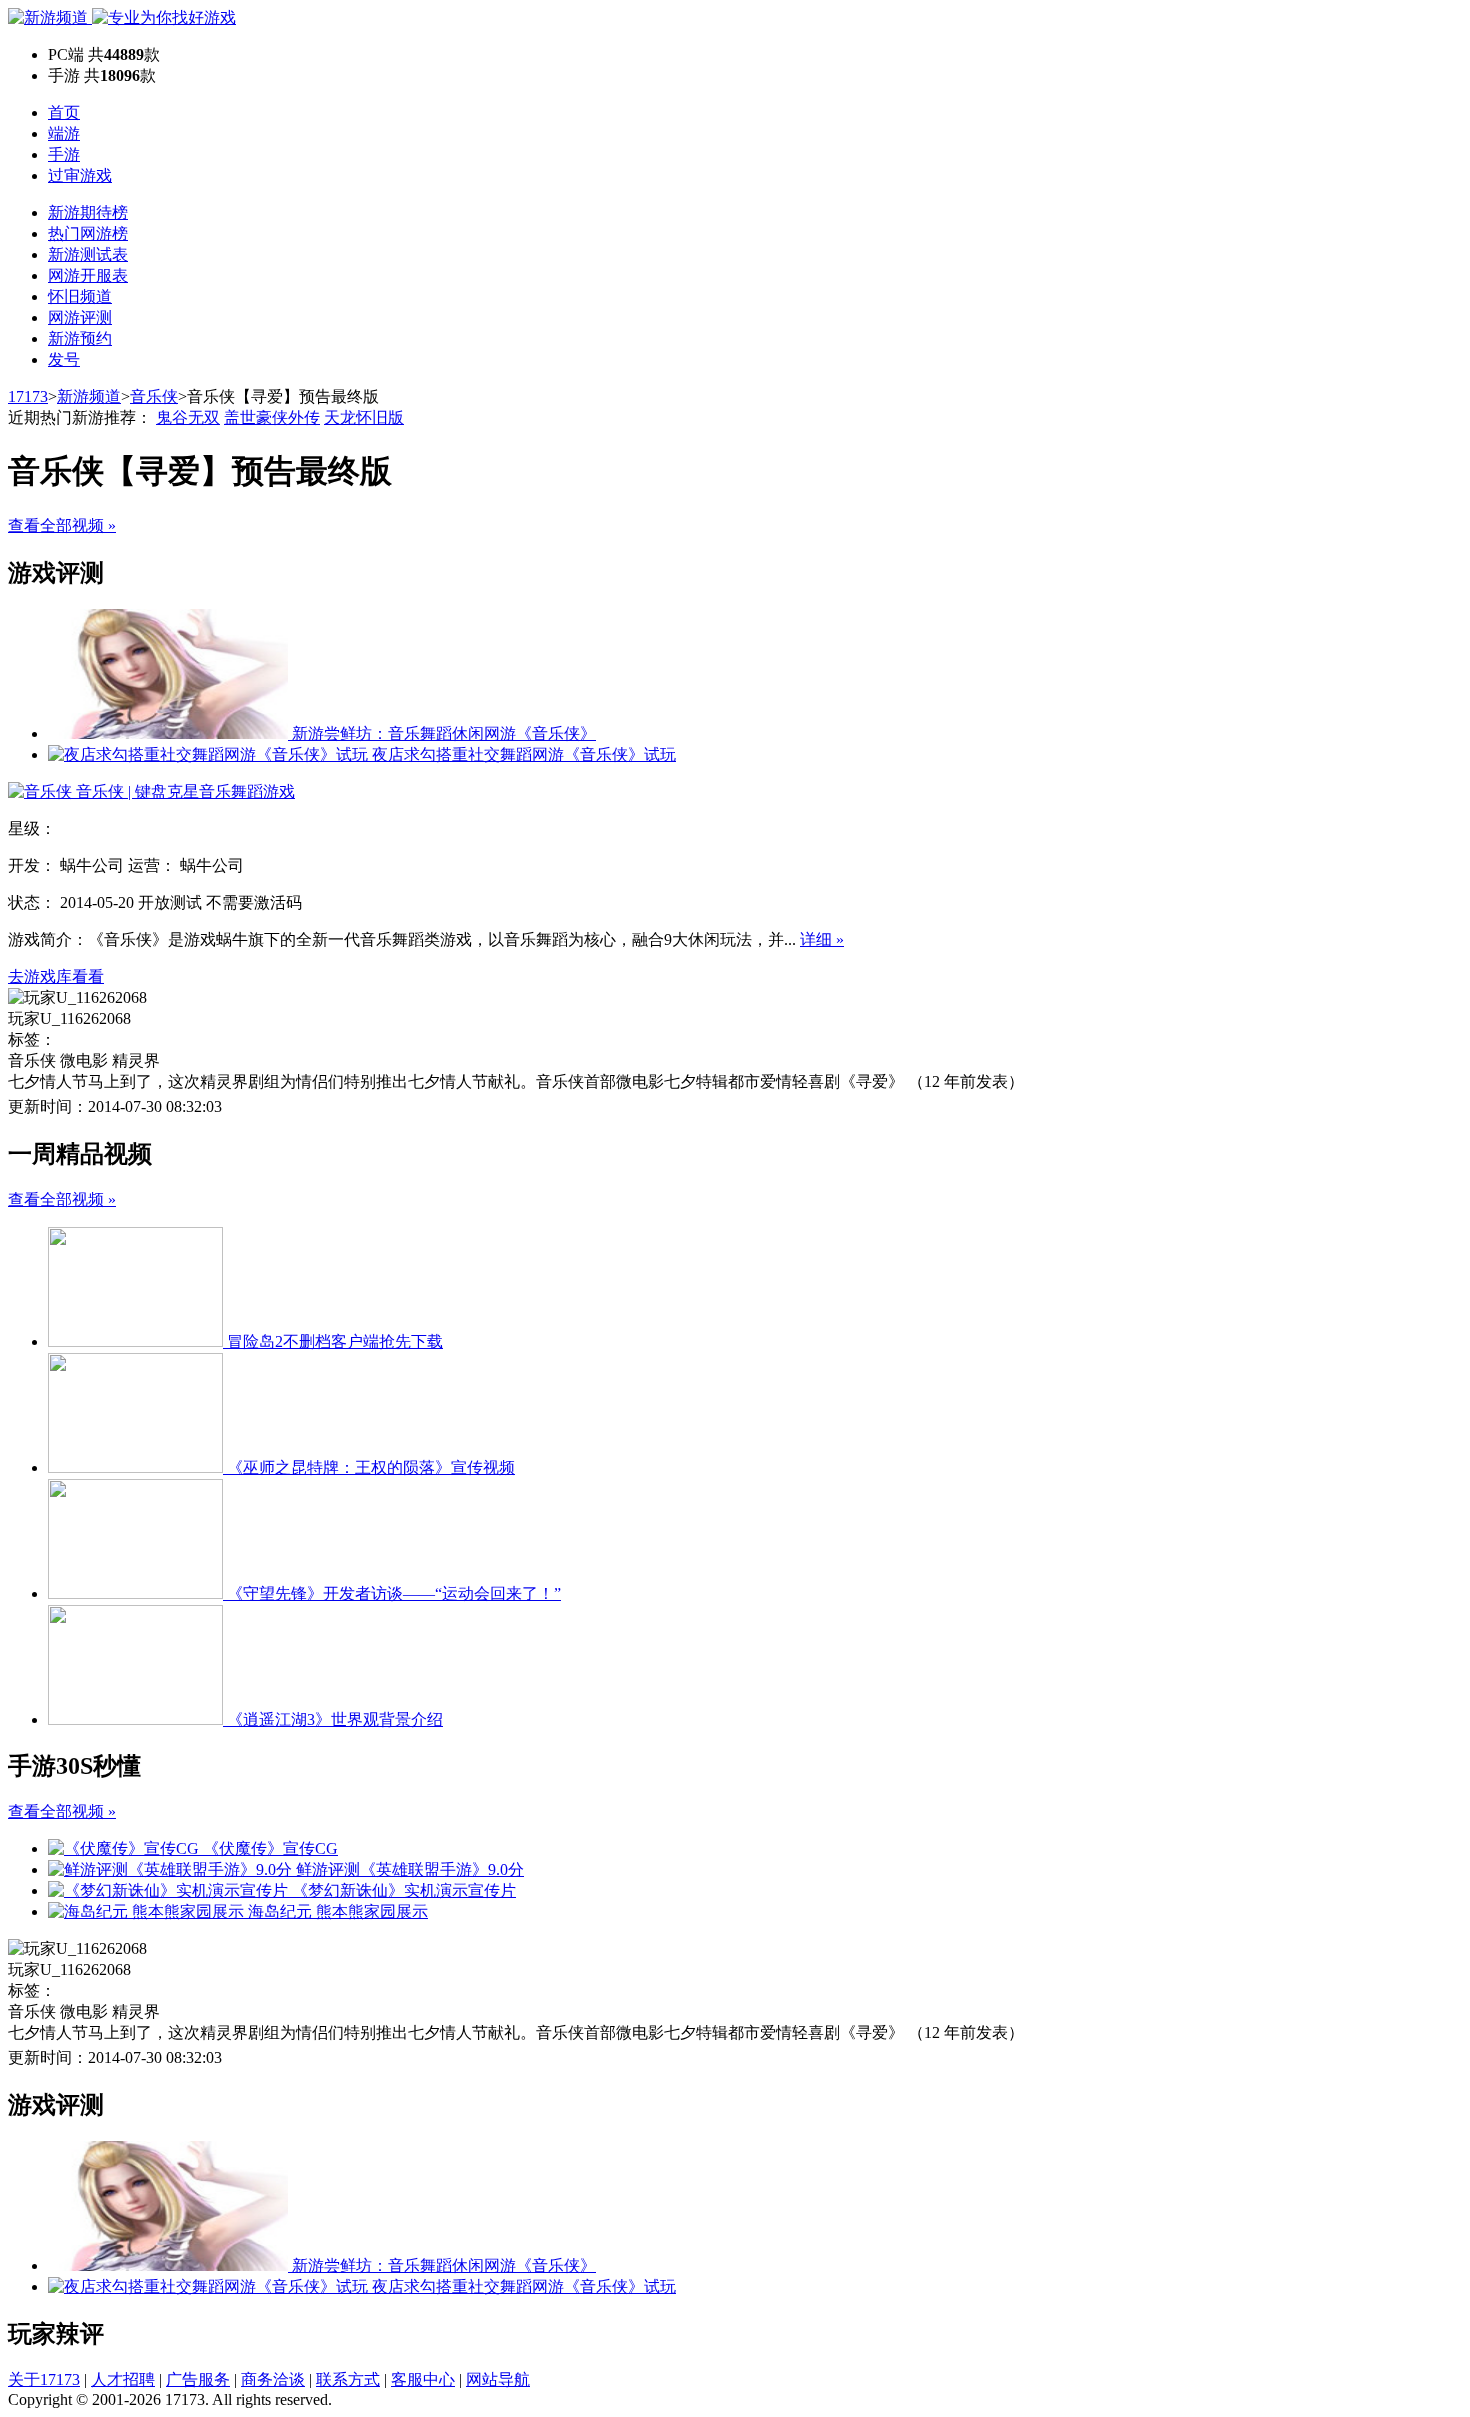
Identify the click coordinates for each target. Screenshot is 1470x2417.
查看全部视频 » (62, 525)
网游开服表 (88, 275)
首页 (64, 112)
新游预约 (80, 338)
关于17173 (44, 2379)
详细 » (822, 939)
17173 (28, 396)
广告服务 (198, 2379)
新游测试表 (88, 254)
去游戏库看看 (56, 976)
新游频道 (89, 396)
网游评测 (80, 317)
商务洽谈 (273, 2379)
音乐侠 (154, 396)
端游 (64, 133)
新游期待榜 (88, 212)
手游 (64, 154)
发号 (64, 359)
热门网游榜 (88, 233)
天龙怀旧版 (364, 417)
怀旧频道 (80, 296)
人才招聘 (123, 2379)
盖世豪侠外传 (272, 417)
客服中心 (423, 2379)
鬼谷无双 (188, 417)
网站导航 (498, 2379)
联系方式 (348, 2379)
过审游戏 (80, 175)
